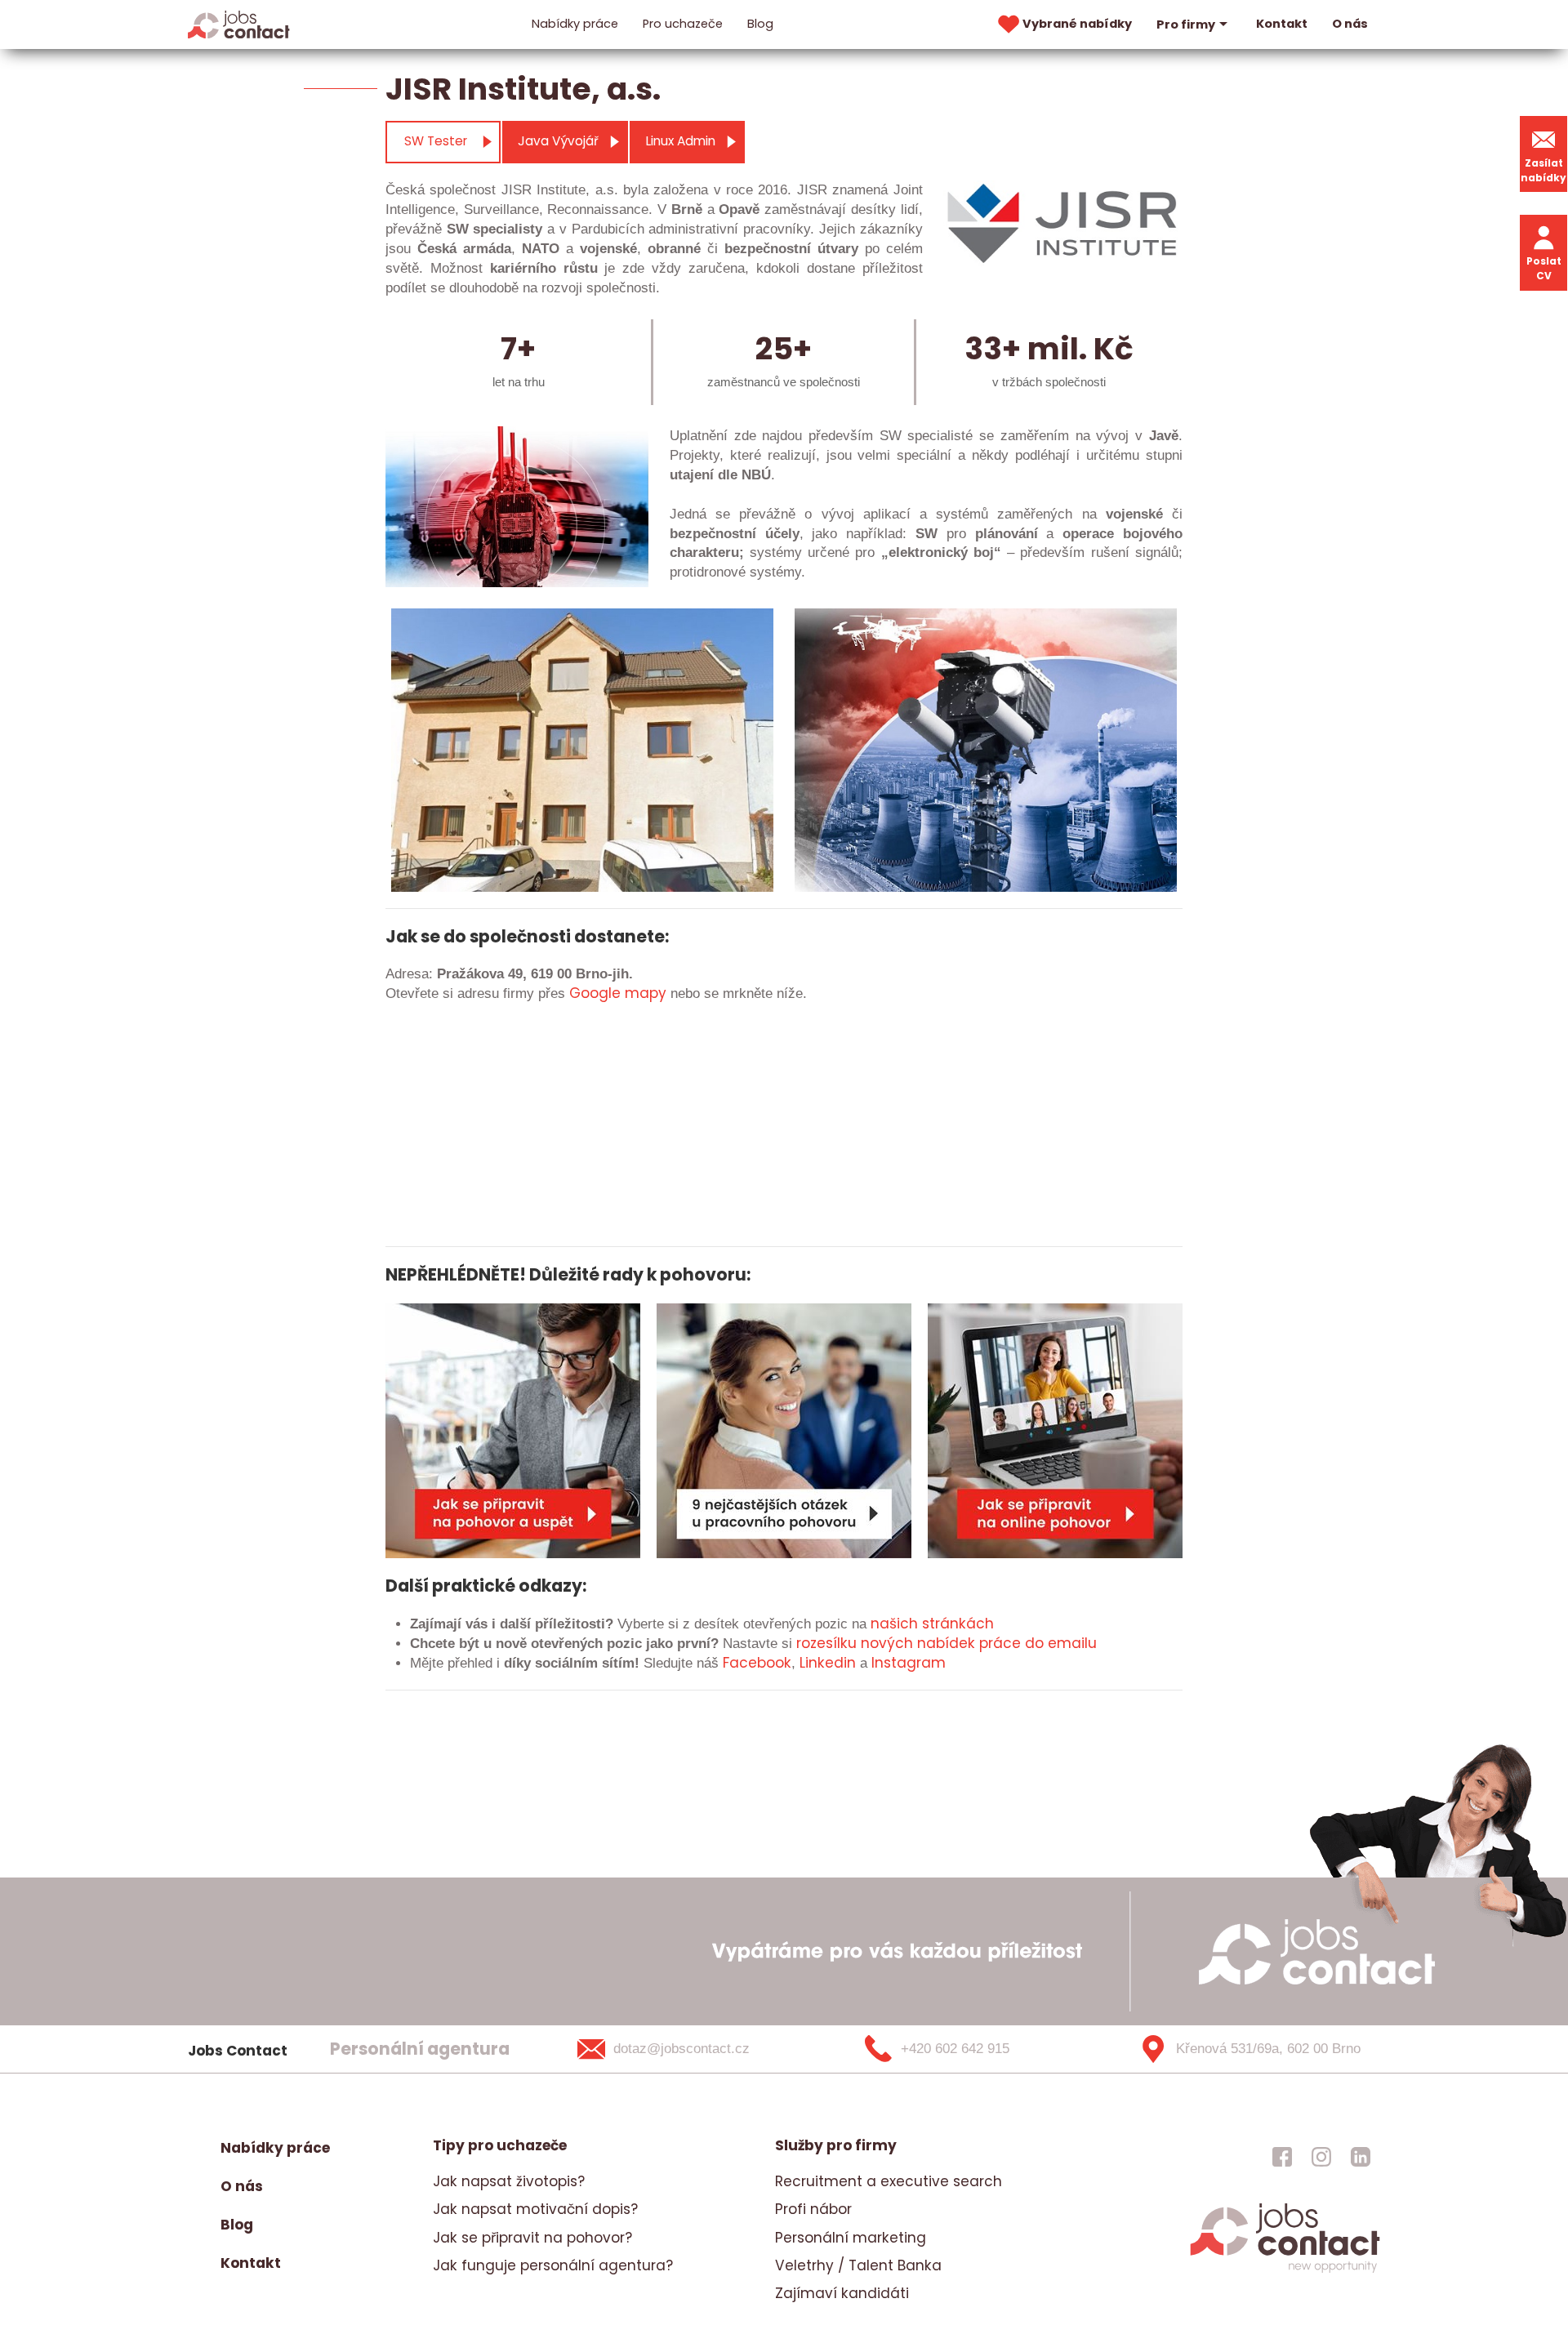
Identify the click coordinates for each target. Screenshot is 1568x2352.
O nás (1350, 24)
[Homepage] (239, 24)
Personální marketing (851, 2238)
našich (894, 1624)
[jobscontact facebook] (1282, 2156)
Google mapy (618, 993)
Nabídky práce (575, 24)
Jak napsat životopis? (509, 2181)
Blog (760, 24)
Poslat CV (1544, 268)
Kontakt (1282, 24)
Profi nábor (813, 2209)
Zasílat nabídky (1543, 170)
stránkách (956, 1624)
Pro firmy (1186, 24)
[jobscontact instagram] (1321, 2156)
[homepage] (1285, 2271)
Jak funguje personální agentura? (553, 2265)
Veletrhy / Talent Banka (858, 2265)
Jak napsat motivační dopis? (535, 2209)
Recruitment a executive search (889, 2181)
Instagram (909, 1663)
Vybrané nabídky (1077, 24)
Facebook (757, 1663)
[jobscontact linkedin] (1361, 2156)
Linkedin (828, 1663)
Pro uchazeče (683, 24)
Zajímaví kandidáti (842, 2293)
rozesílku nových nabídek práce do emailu (947, 1643)
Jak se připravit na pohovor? (532, 2238)
